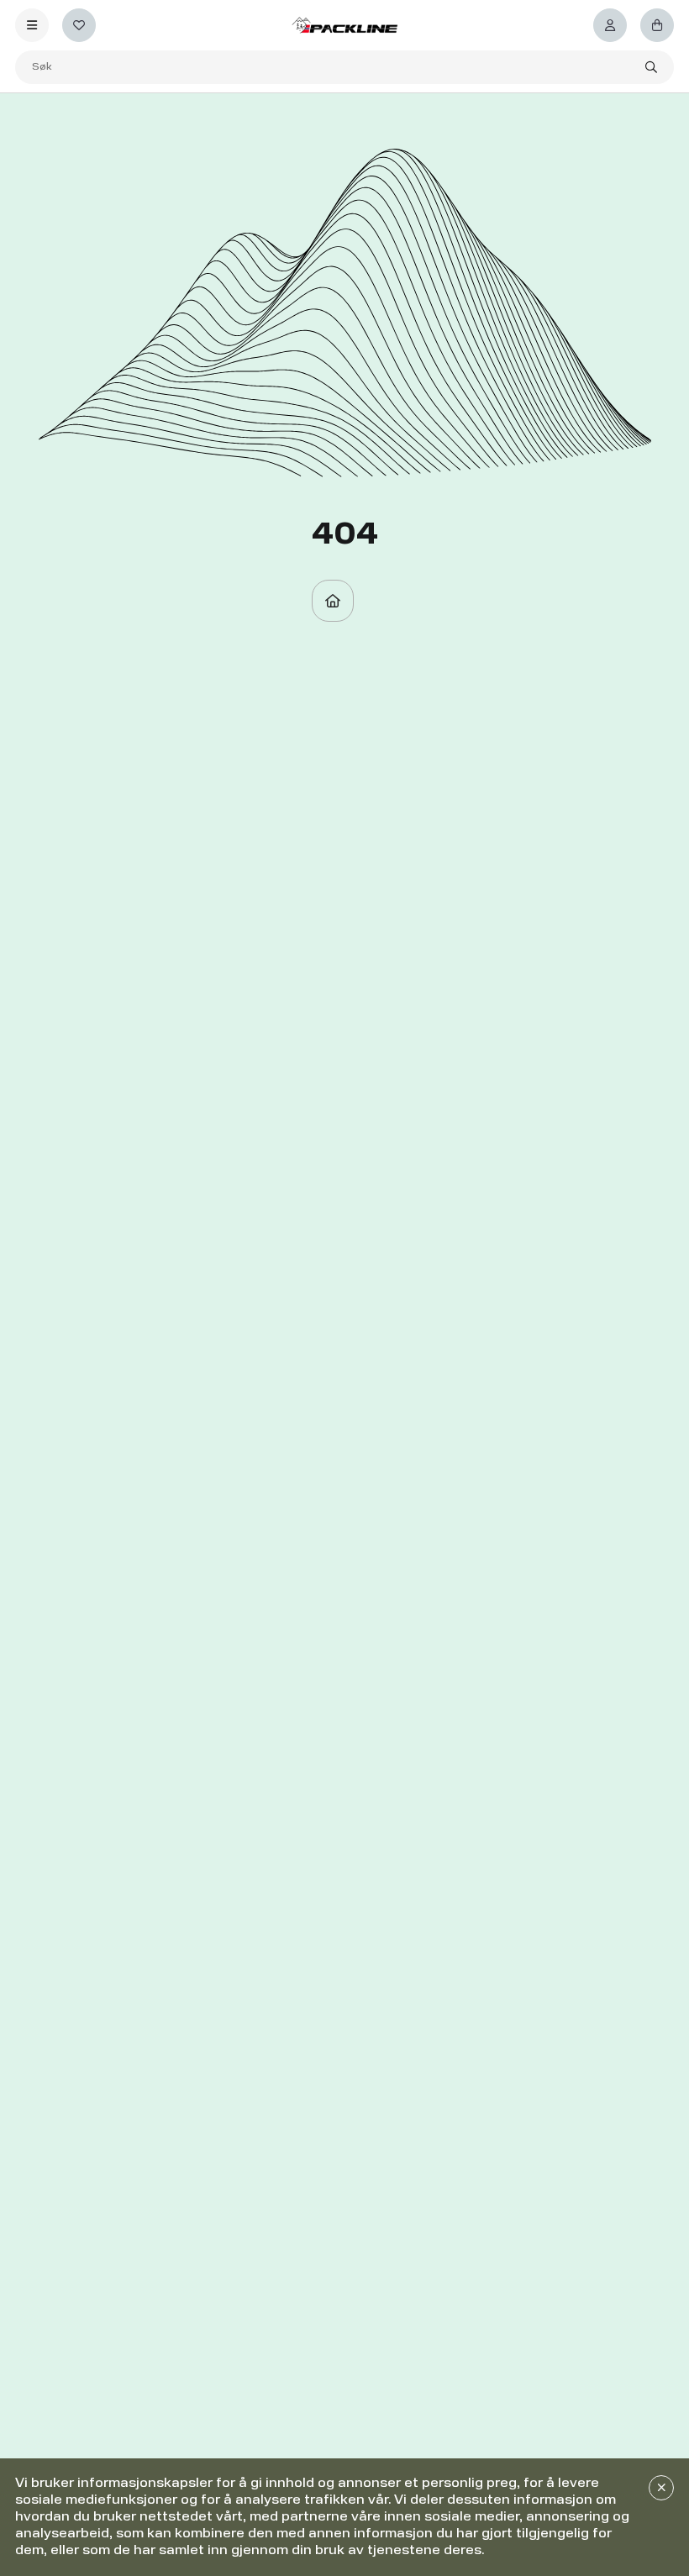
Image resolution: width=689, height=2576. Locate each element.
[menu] (32, 25)
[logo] (344, 25)
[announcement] (661, 2488)
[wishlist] (79, 25)
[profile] (610, 25)
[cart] (657, 25)
